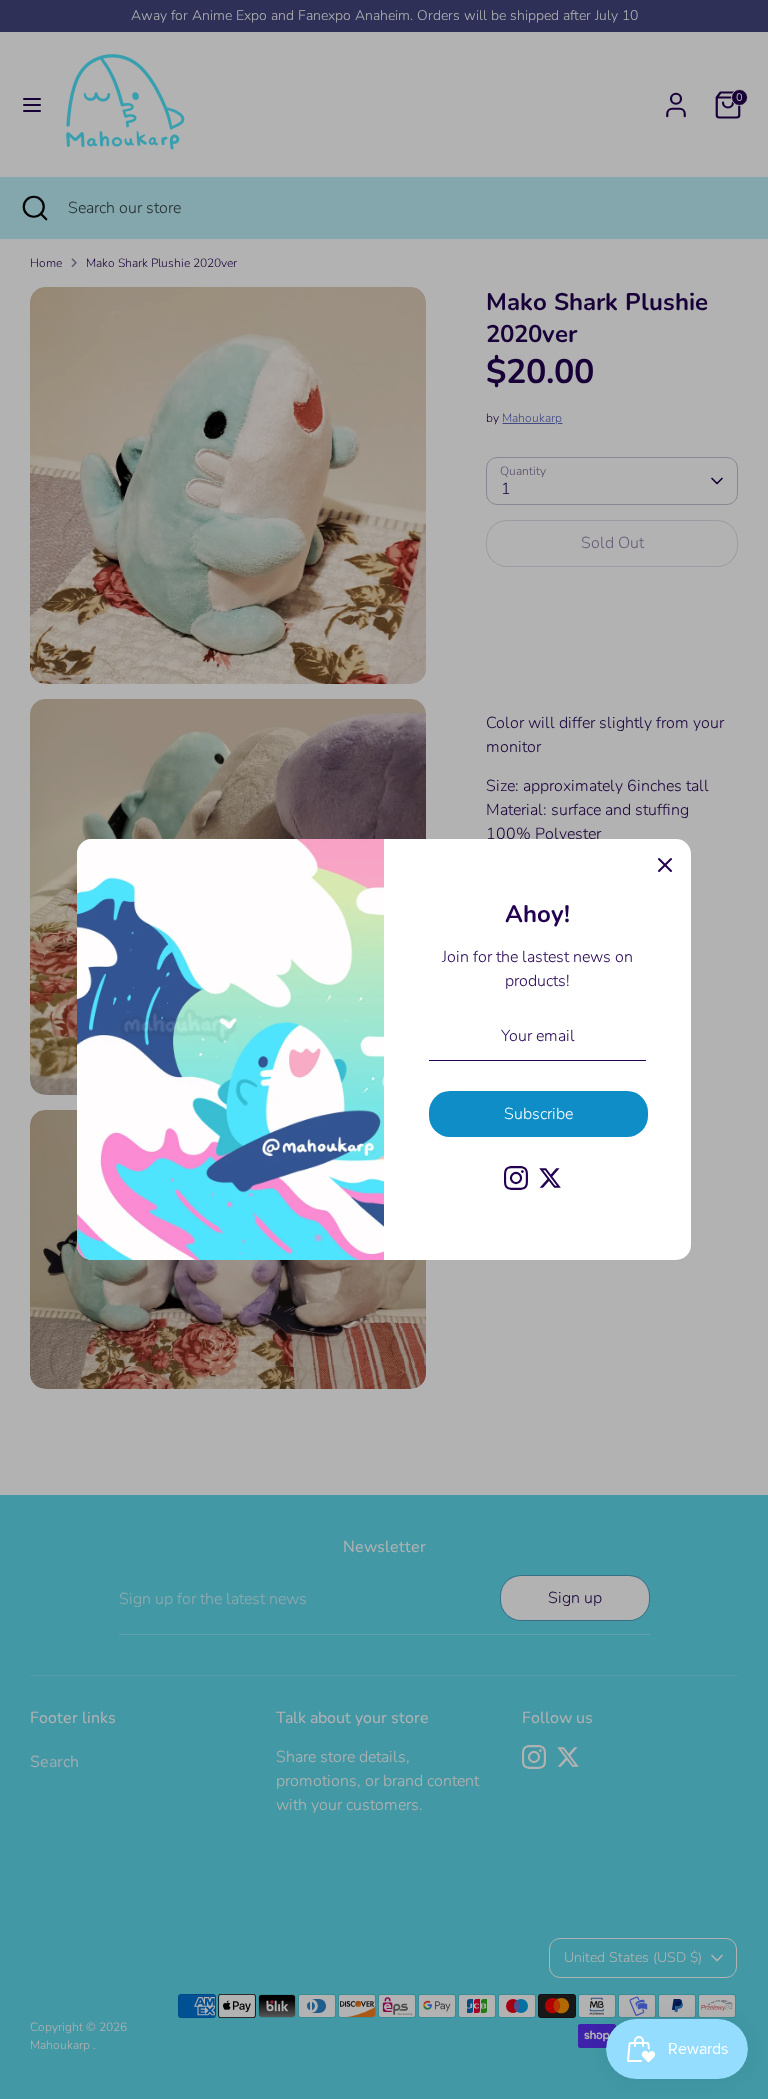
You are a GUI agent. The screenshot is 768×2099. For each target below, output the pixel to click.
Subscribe (538, 1114)
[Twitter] (550, 1178)
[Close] (665, 865)
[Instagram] (516, 1178)
